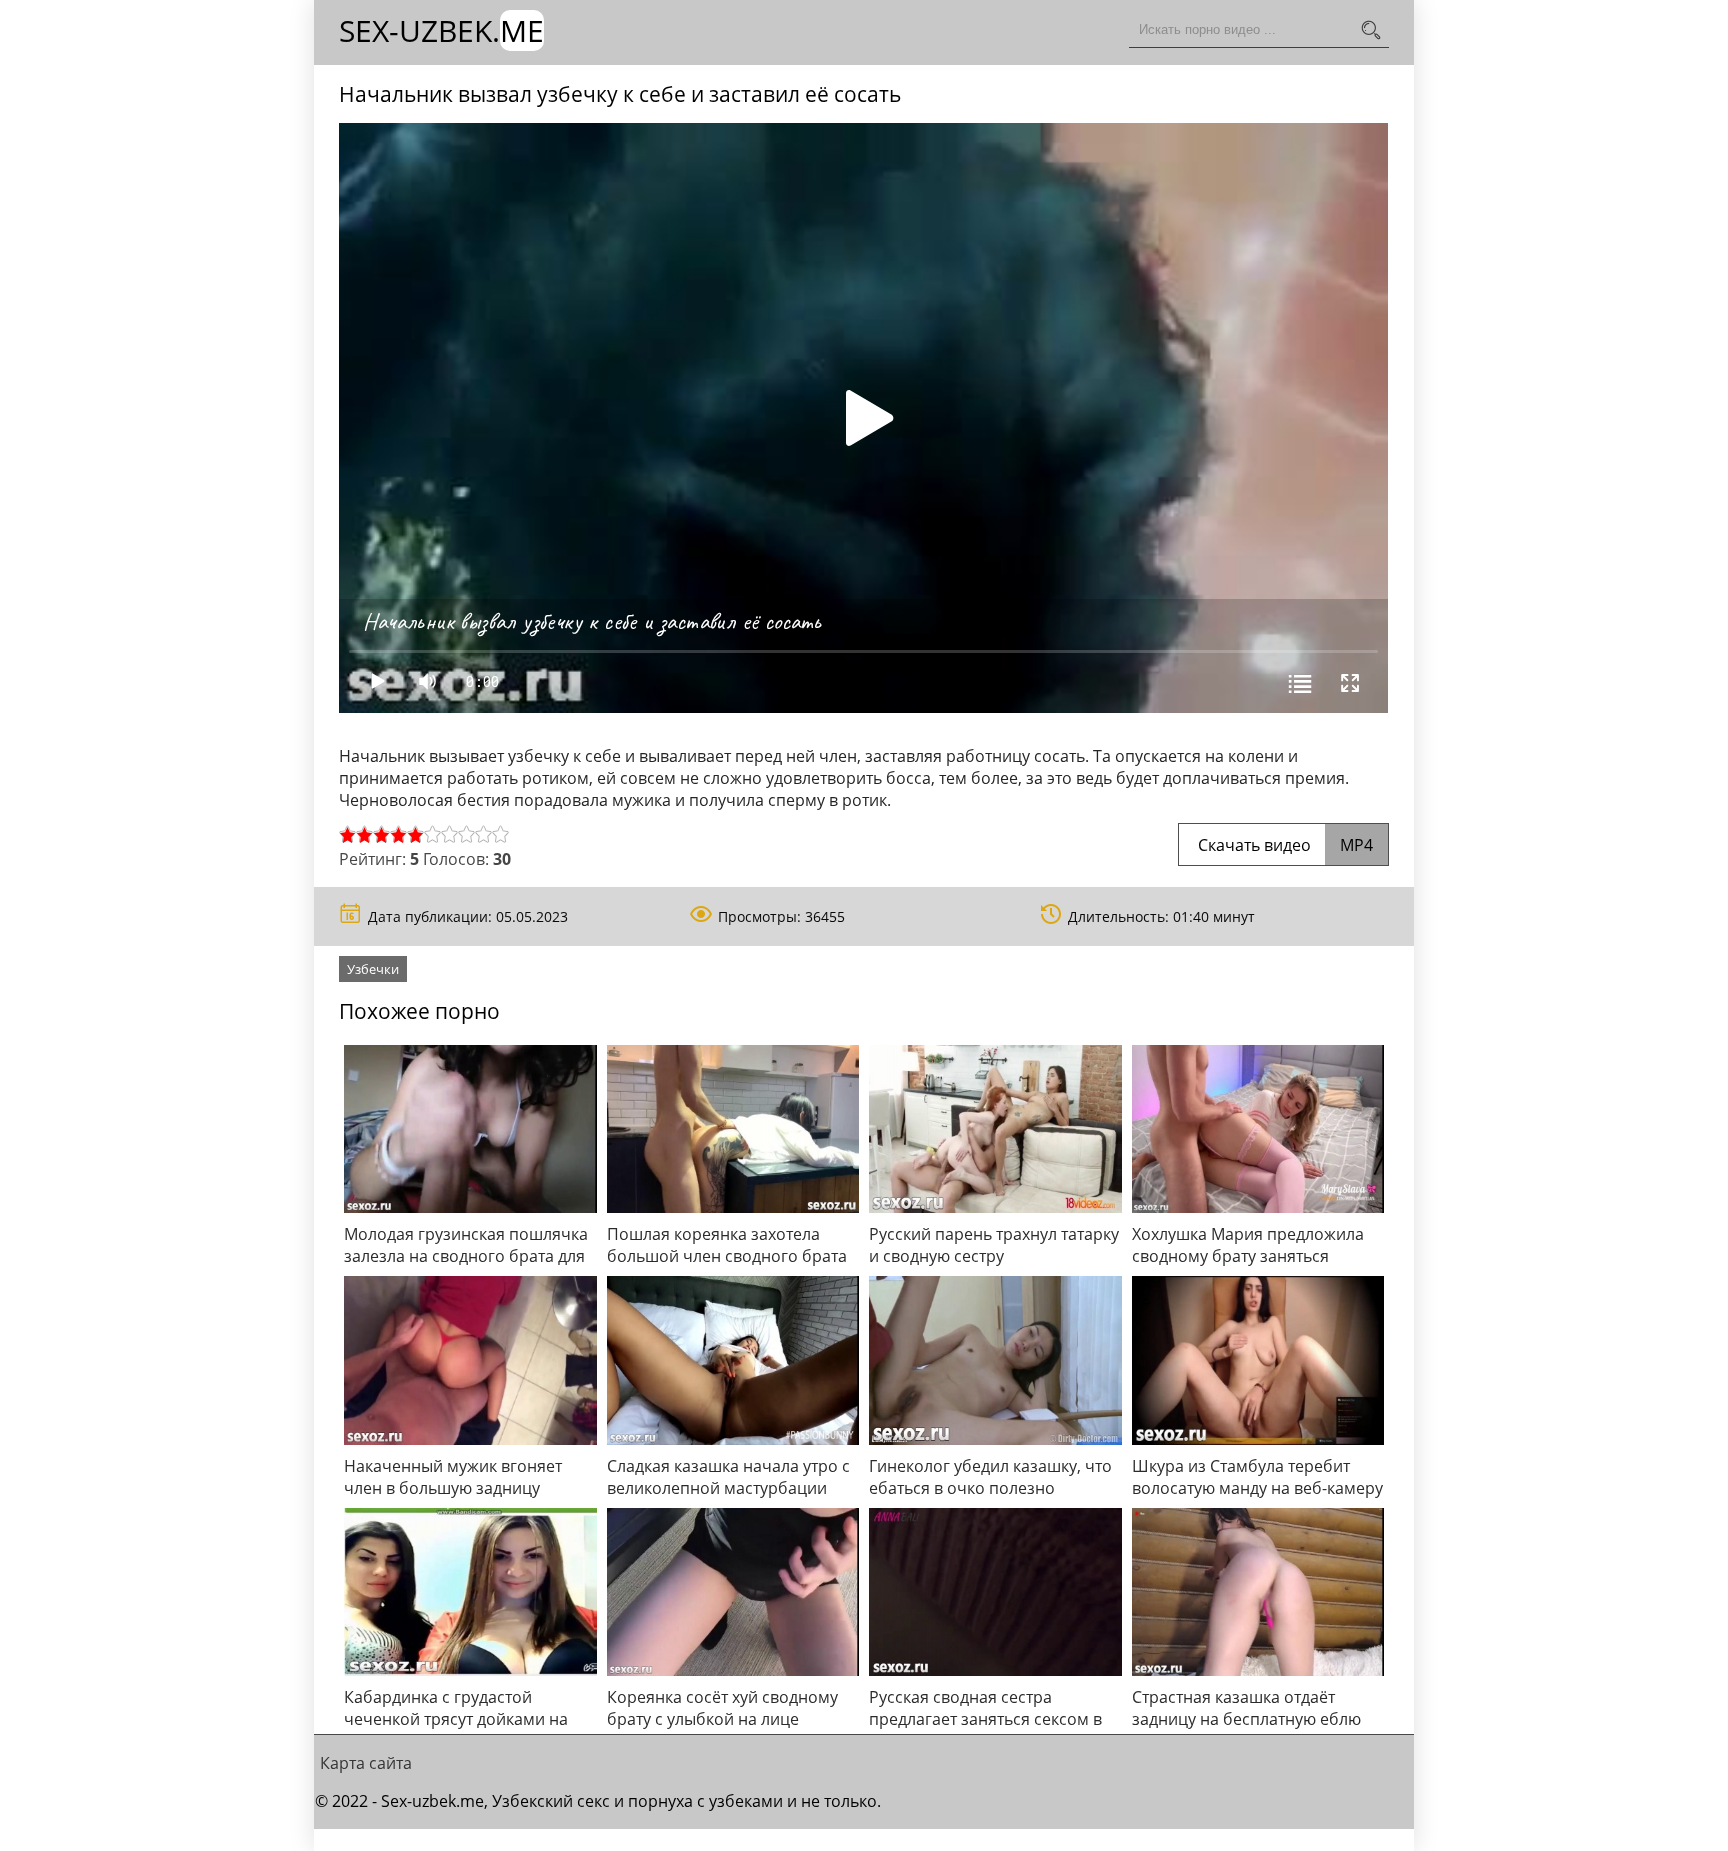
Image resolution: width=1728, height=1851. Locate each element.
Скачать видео (1283, 845)
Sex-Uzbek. (441, 30)
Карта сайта (366, 1763)
